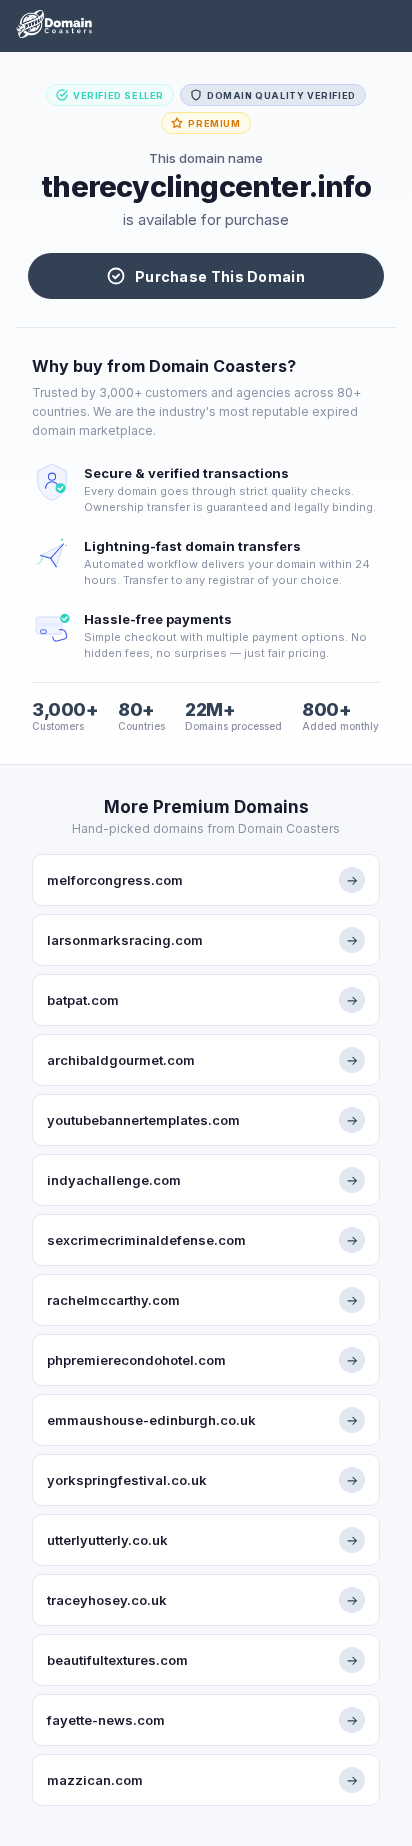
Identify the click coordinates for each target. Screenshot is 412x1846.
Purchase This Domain (220, 276)
